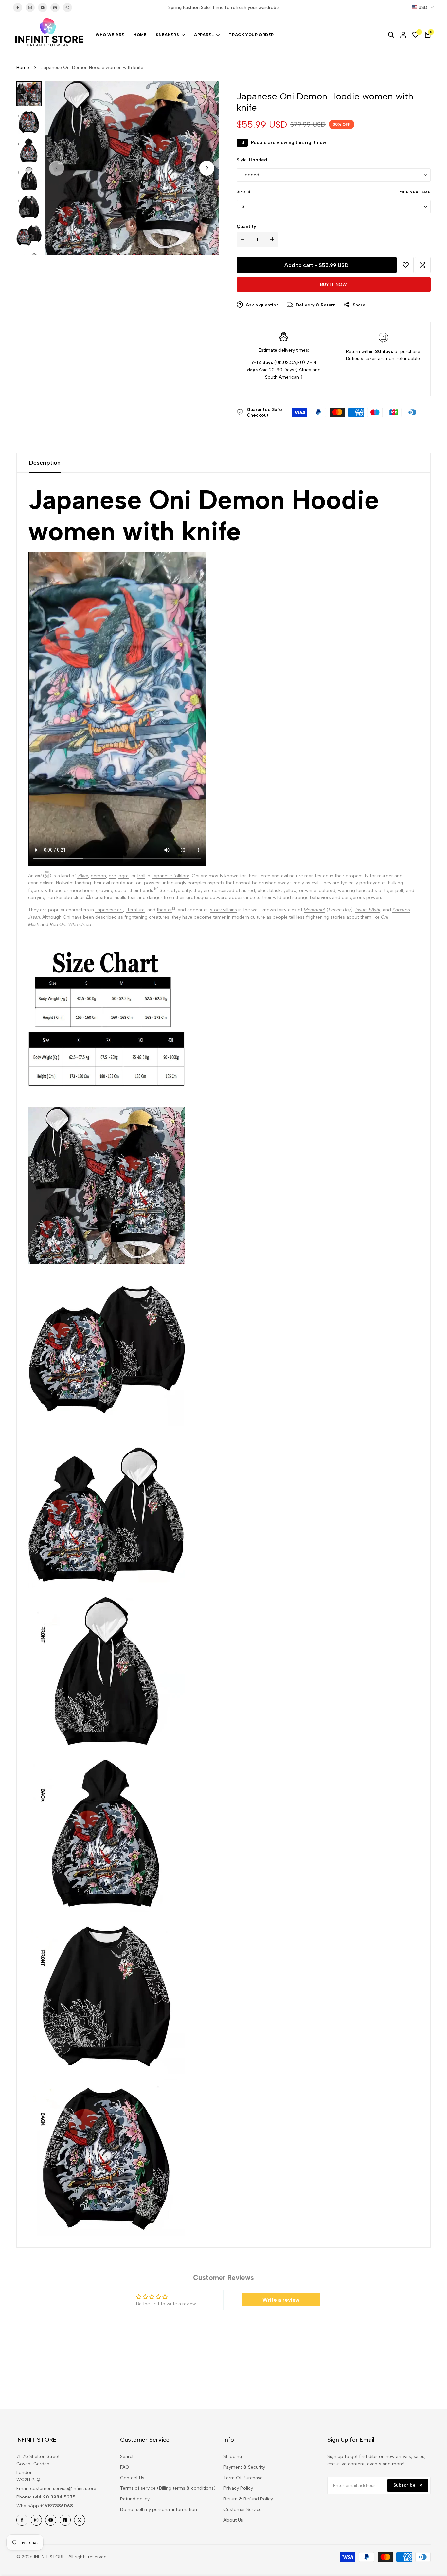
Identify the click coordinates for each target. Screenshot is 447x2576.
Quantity (246, 226)
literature (135, 910)
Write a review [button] (281, 2300)
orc (112, 876)
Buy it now (333, 284)
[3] (174, 908)
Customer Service (243, 2509)
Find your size (415, 191)
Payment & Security (244, 2467)
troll (141, 876)
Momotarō (314, 910)
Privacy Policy (238, 2488)
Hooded (250, 175)
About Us (233, 2520)
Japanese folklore (170, 876)
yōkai (83, 876)
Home (23, 68)
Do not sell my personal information (159, 2509)
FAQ (125, 2467)
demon (98, 876)
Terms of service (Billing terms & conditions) (168, 2488)
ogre (124, 876)
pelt (399, 890)
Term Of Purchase (243, 2478)
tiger (389, 890)
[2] (156, 889)
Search (127, 2456)
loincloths (367, 890)
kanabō (64, 898)
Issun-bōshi (368, 910)
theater (164, 910)
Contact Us (132, 2478)
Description (45, 463)
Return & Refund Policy (248, 2499)
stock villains (223, 910)
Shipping (233, 2456)
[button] (406, 265)
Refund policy (135, 2499)
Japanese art (109, 910)
